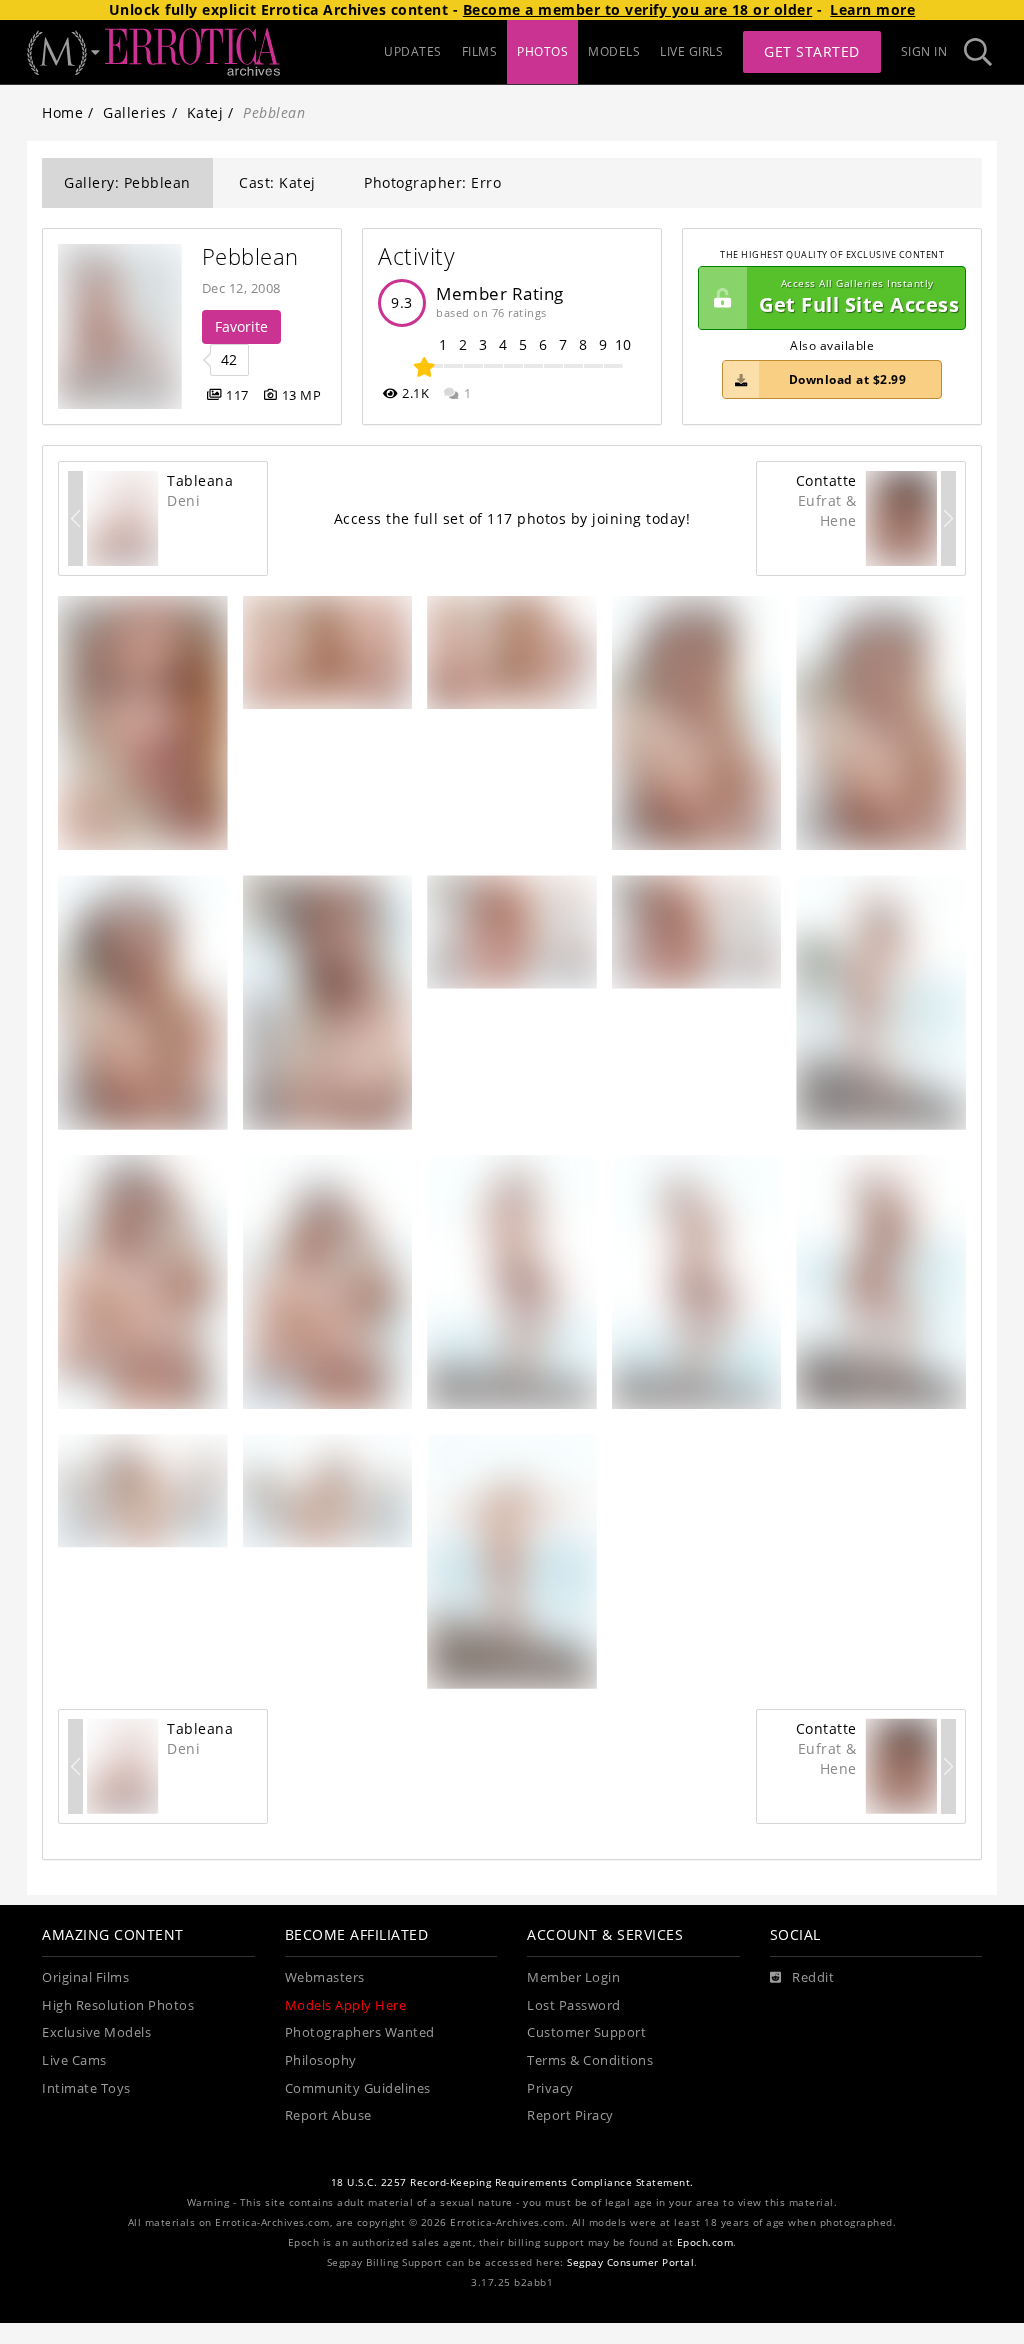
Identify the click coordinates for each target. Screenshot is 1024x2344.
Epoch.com (705, 2242)
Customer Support (586, 2032)
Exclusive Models (96, 2032)
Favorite (241, 326)
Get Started (812, 51)
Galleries (135, 112)
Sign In (924, 51)
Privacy (550, 2088)
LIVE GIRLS (691, 51)
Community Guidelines (358, 2088)
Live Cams (74, 2060)
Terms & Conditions (590, 2060)
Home (62, 112)
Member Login (573, 1977)
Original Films (85, 1977)
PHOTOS (542, 51)
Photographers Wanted (360, 2032)
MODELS (614, 51)
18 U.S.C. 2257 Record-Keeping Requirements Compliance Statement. (512, 2182)
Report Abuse (328, 2115)
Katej (205, 112)
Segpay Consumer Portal (630, 2262)
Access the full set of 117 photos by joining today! (512, 518)
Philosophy (321, 2060)
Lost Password (574, 2005)
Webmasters (325, 1977)
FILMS (480, 51)
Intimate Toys (86, 2088)
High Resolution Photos (118, 2005)
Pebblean (250, 256)
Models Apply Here (346, 2005)
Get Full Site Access (859, 297)
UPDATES (413, 51)
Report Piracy (570, 2115)
